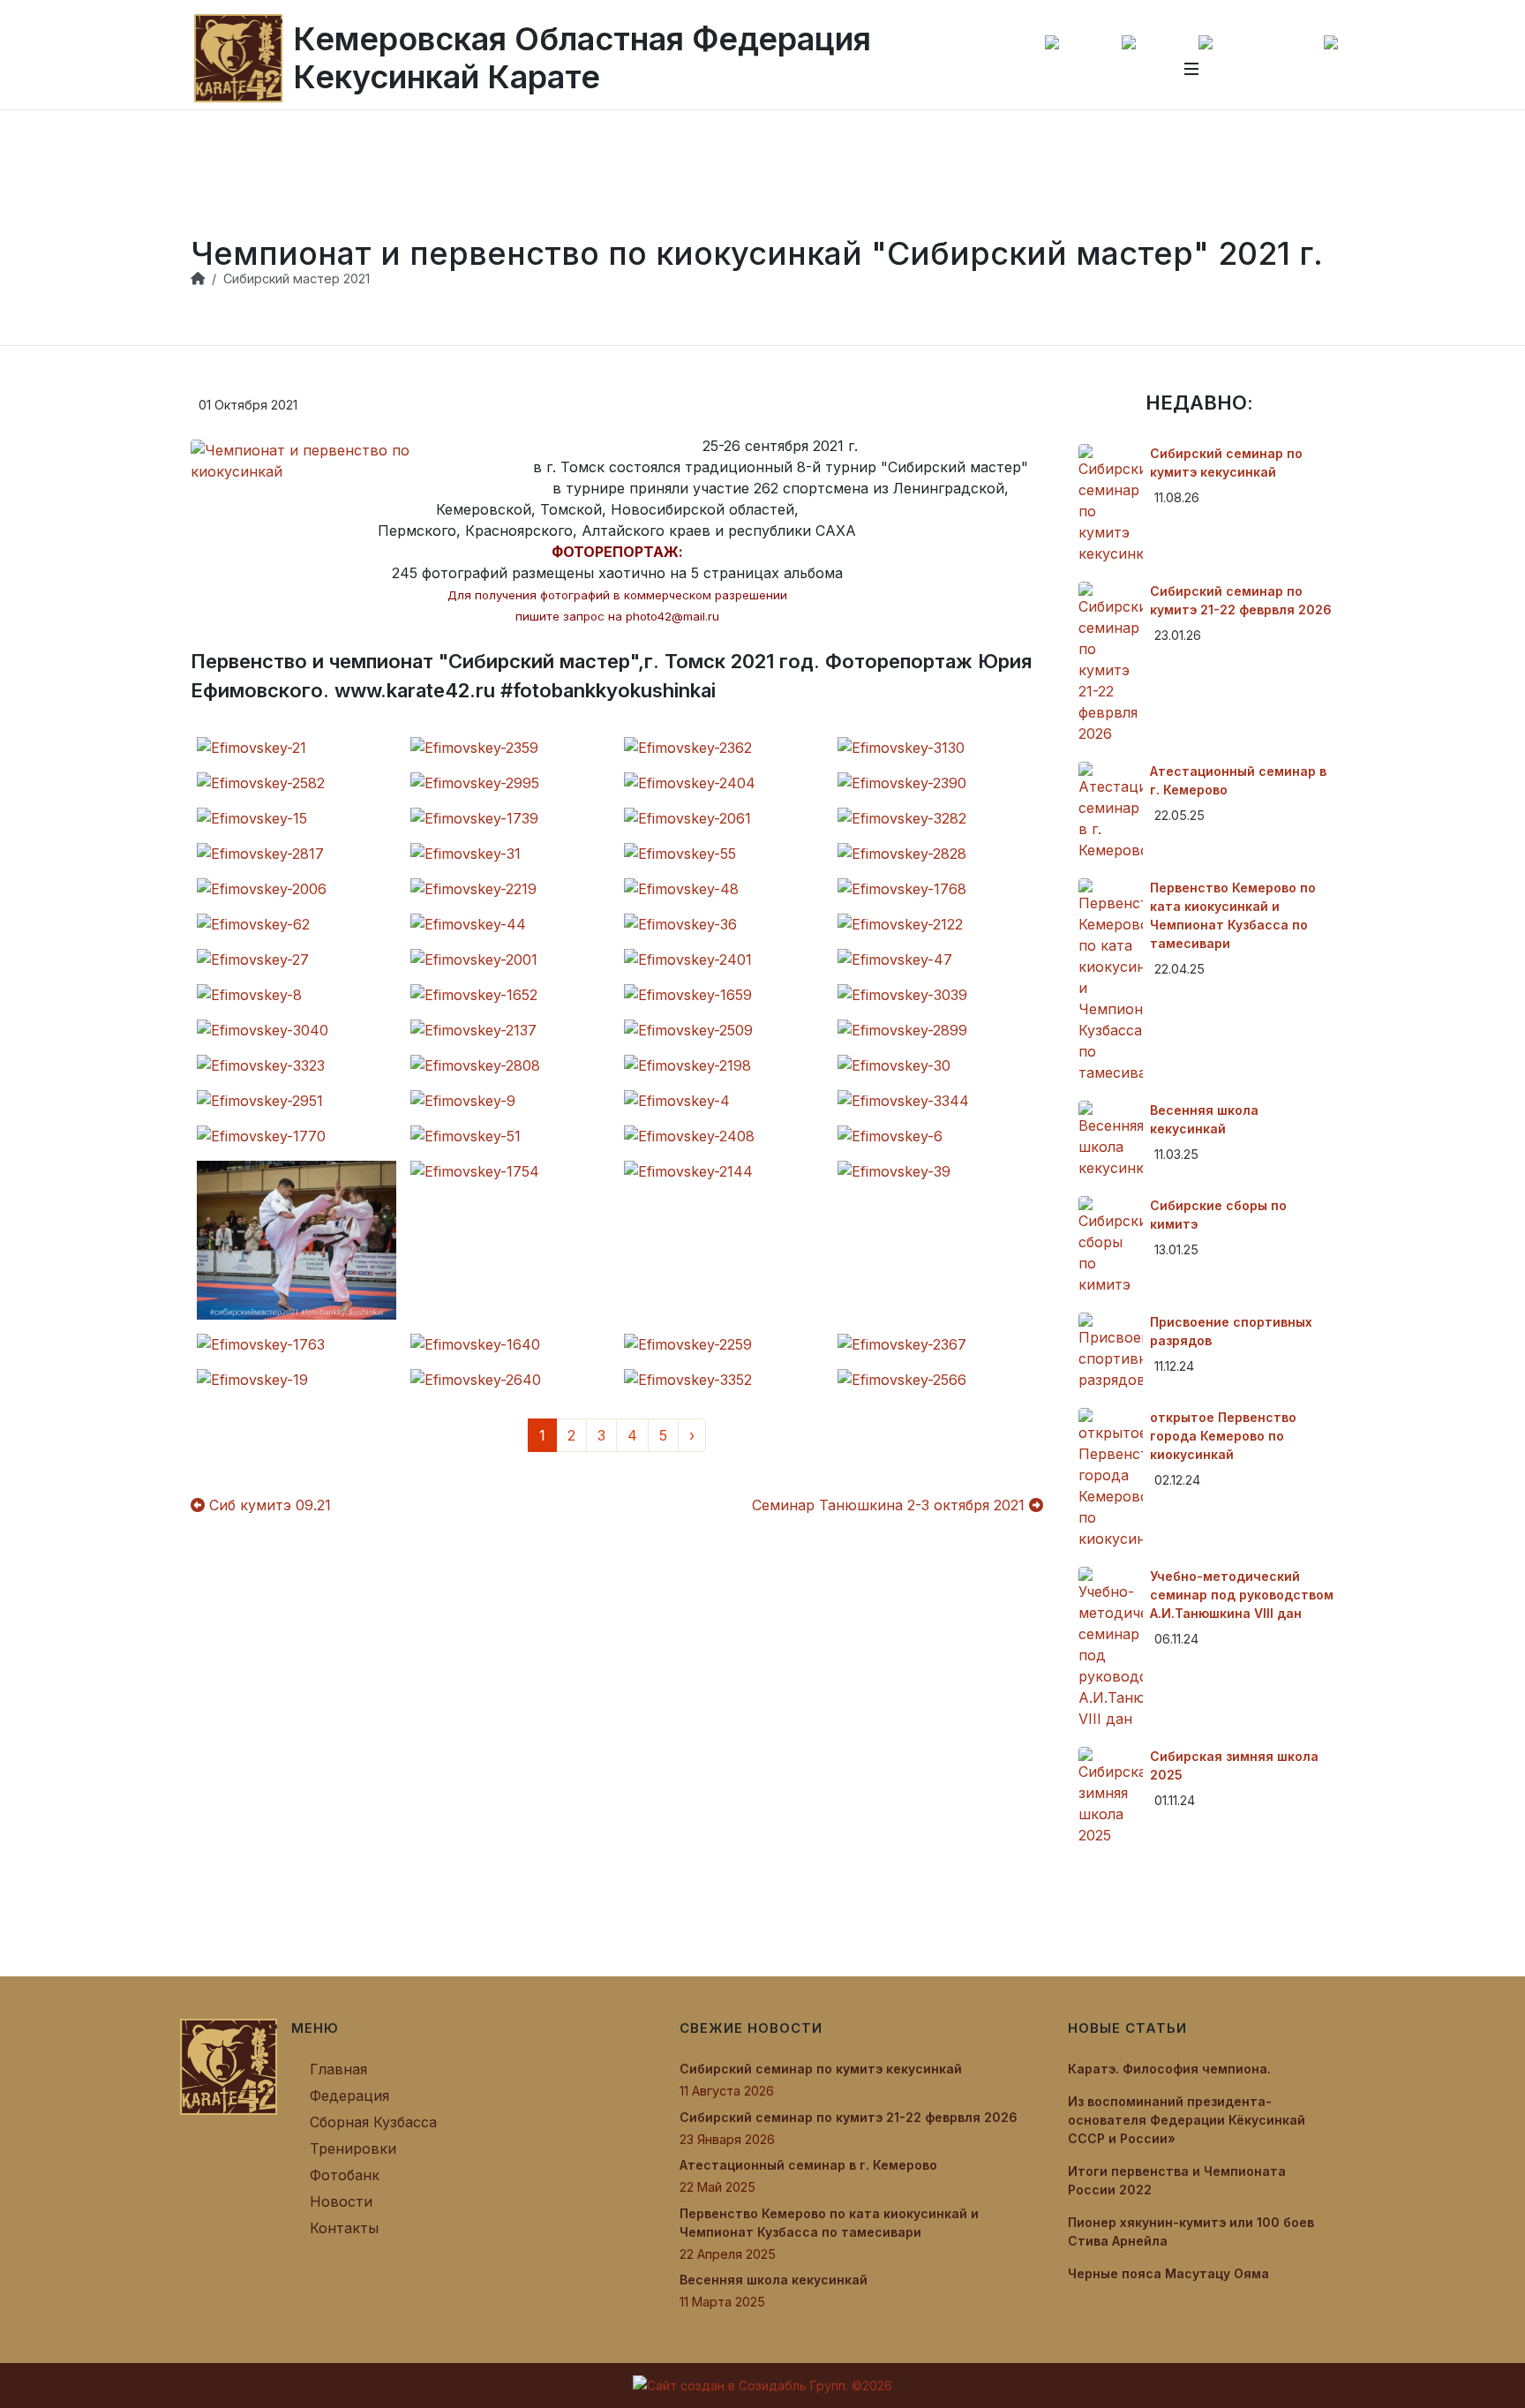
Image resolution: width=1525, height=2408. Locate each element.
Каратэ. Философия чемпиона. (1169, 2069)
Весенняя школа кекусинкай (774, 2280)
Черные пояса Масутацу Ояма (1168, 2273)
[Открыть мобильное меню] (1191, 69)
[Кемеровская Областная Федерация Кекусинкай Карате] (229, 2066)
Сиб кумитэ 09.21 (268, 1505)
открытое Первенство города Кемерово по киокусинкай (1223, 1436)
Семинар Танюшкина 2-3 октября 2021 (890, 1505)
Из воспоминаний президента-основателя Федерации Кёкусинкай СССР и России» (1187, 2120)
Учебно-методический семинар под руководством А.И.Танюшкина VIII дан (1242, 1595)
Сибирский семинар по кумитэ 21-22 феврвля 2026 (849, 2117)
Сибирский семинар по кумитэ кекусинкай (821, 2069)
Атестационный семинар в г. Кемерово (808, 2165)
